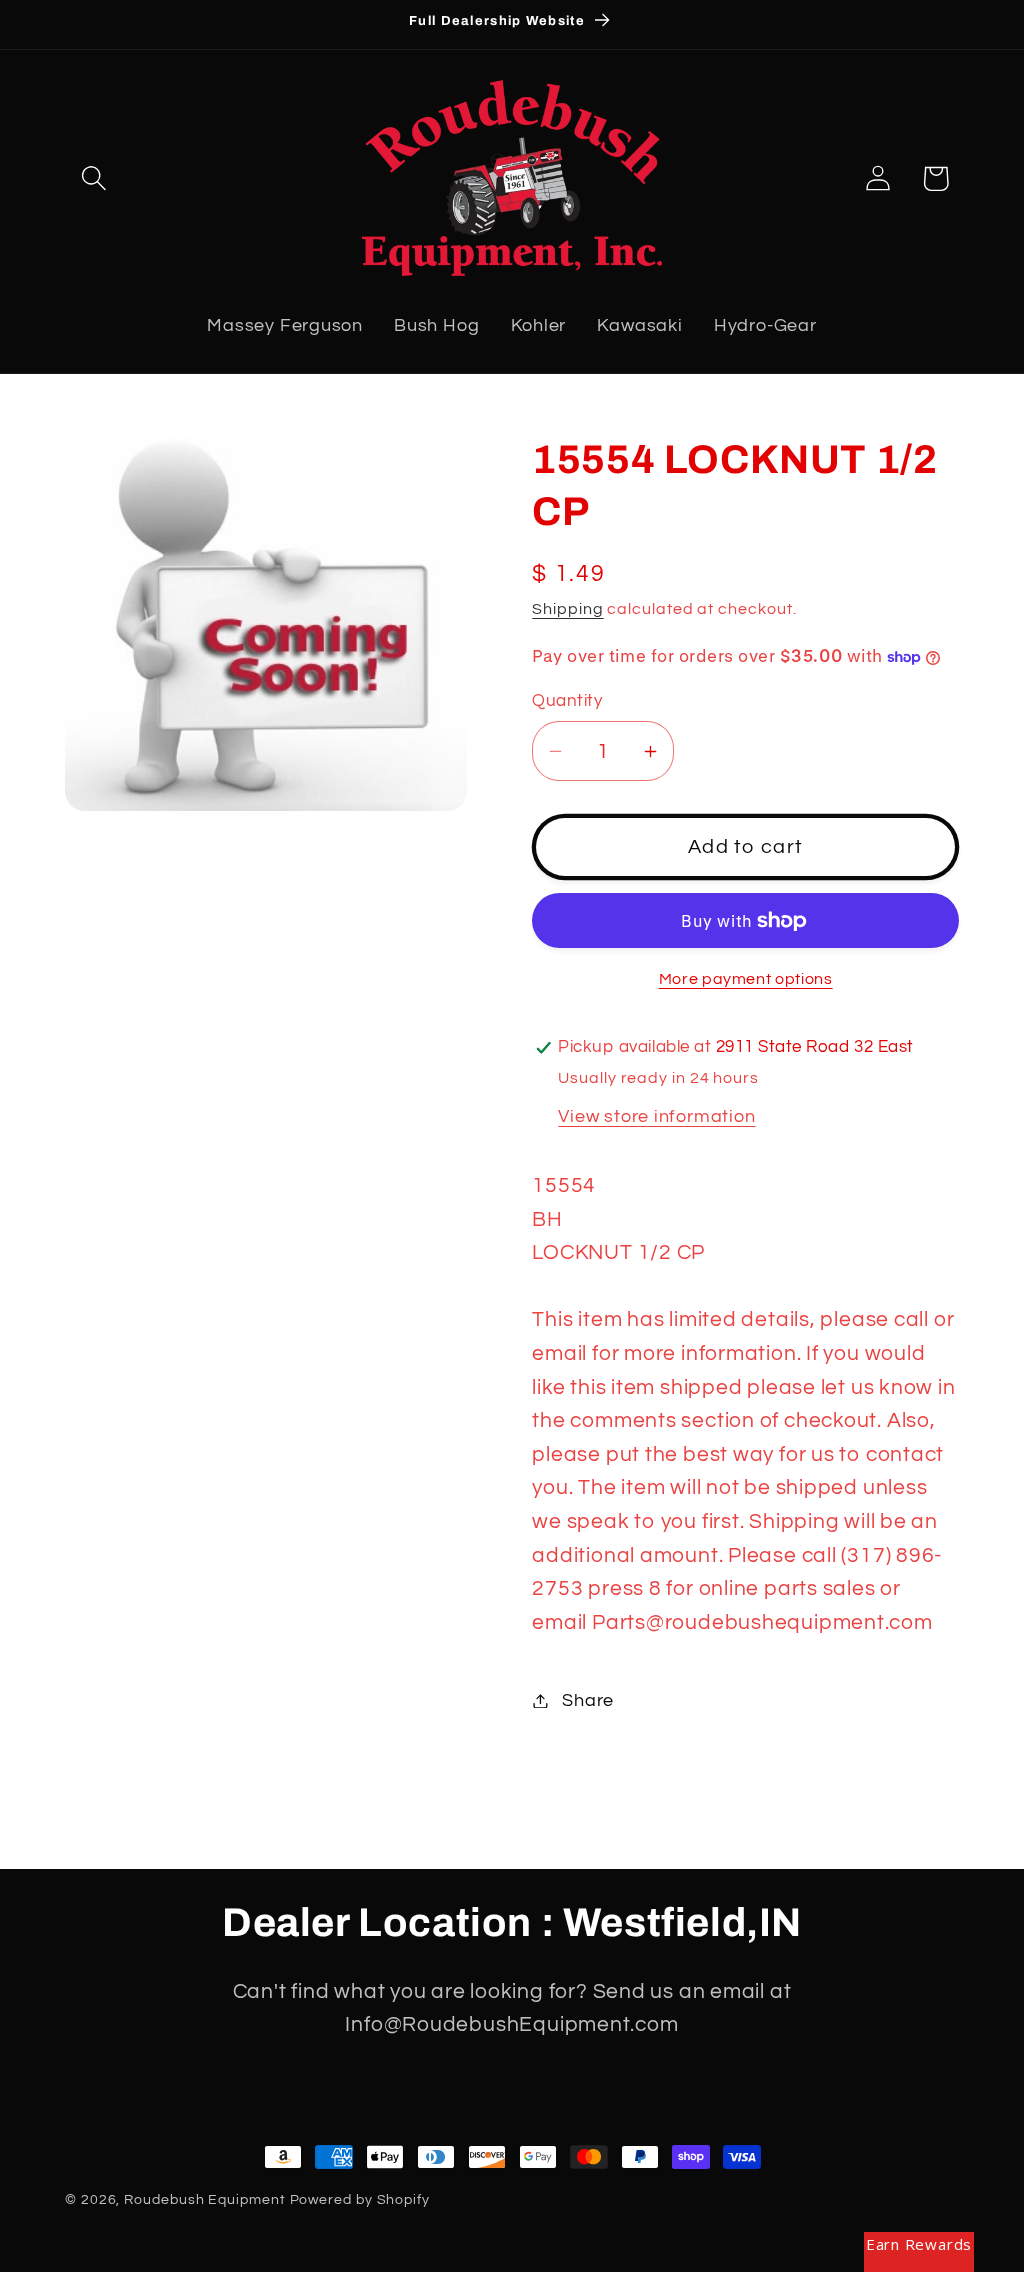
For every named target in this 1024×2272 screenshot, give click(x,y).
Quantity (567, 701)
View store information (656, 1116)
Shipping (567, 609)
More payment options (746, 979)
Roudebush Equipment (204, 2199)
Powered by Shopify (360, 2199)
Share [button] (588, 1700)
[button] (93, 178)
